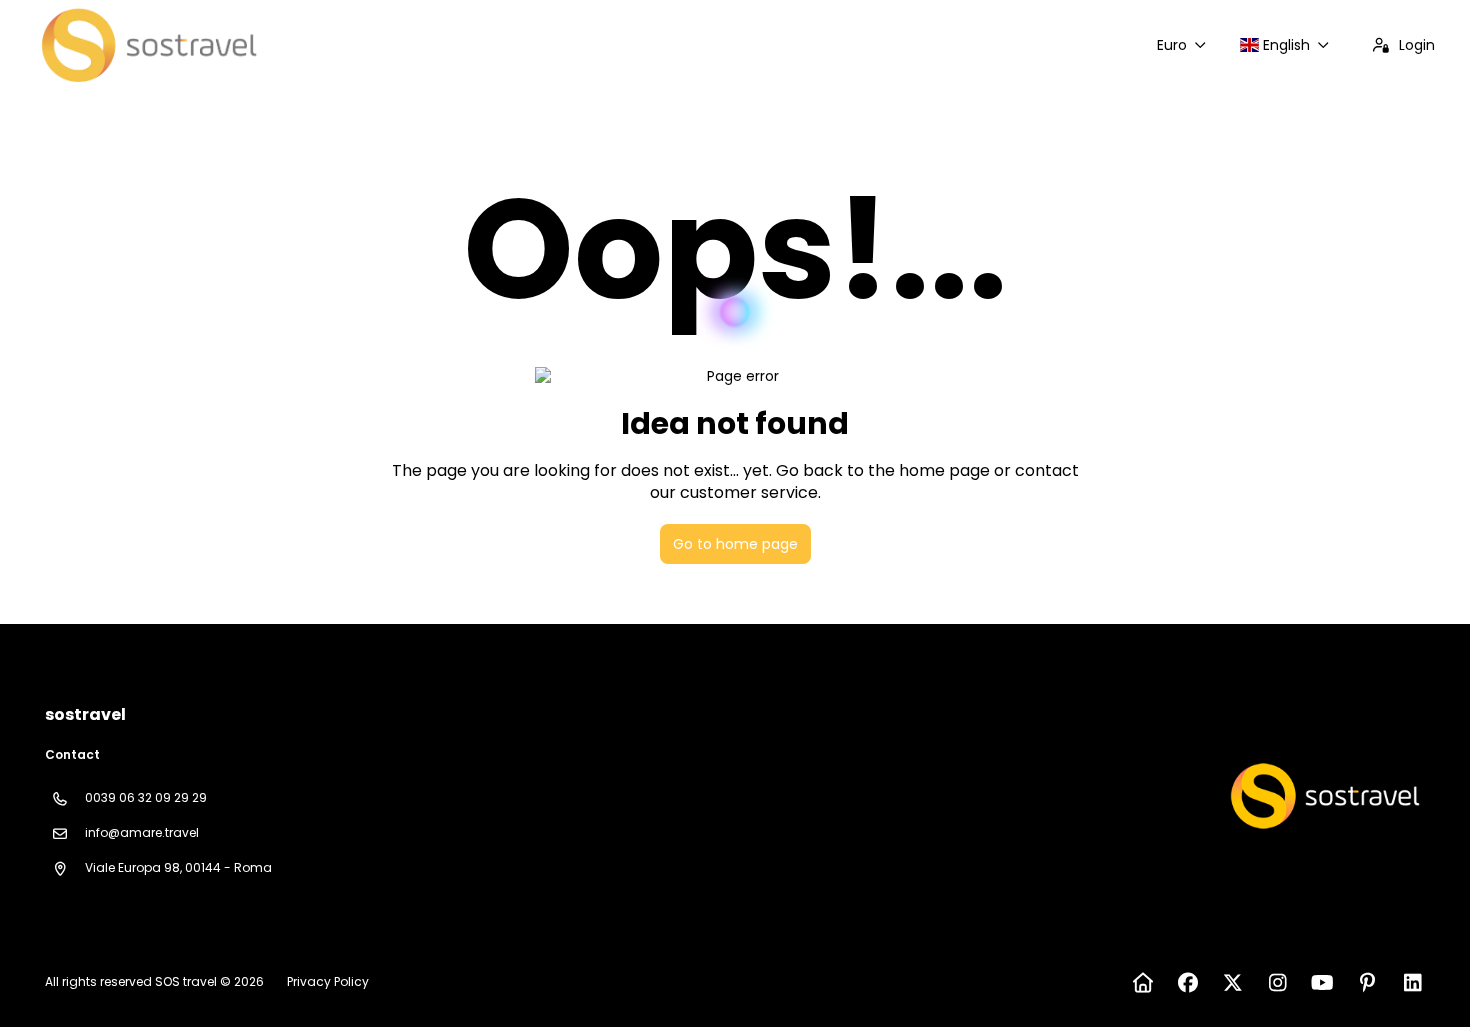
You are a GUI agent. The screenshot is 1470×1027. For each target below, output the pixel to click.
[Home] (1142, 983)
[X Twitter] (1232, 983)
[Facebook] (1187, 983)
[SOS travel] (1323, 796)
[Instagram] (1277, 983)
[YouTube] (1322, 983)
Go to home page (735, 544)
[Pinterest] (1367, 983)
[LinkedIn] (1412, 983)
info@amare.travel (142, 832)
